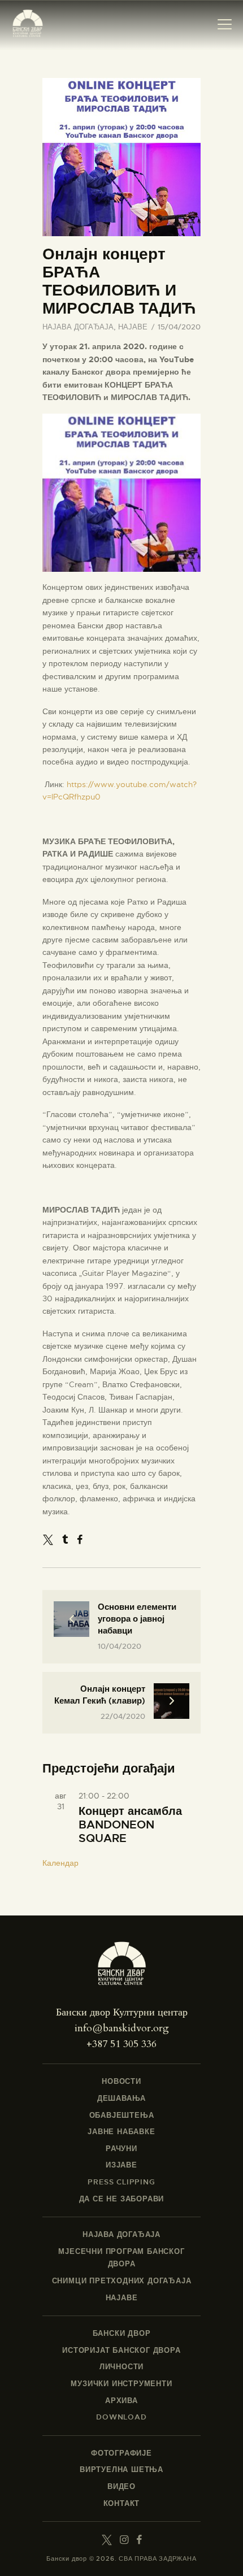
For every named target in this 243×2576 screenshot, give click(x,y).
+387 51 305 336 (121, 2044)
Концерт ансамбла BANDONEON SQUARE (130, 1825)
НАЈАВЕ (133, 327)
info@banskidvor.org (122, 2028)
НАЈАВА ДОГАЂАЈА (78, 327)
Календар (60, 1863)
